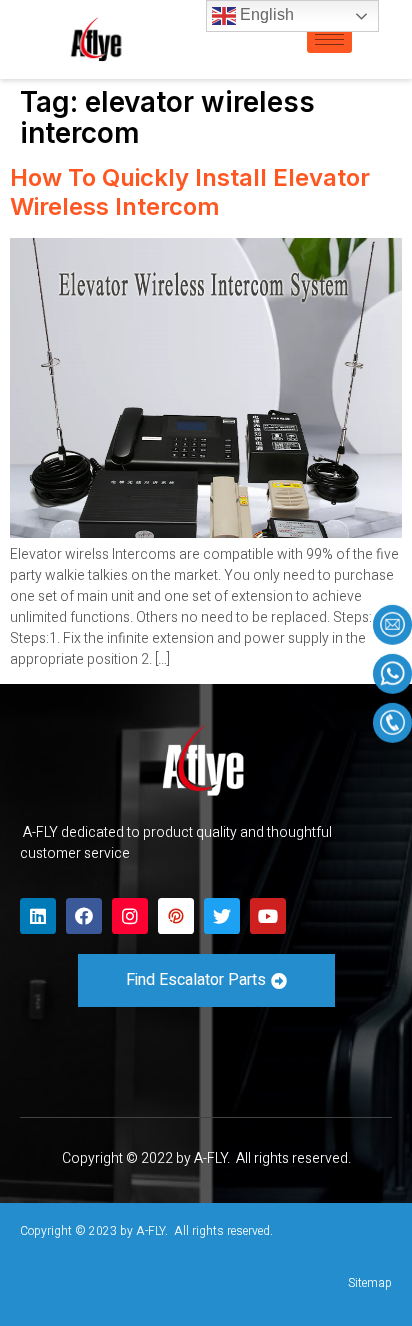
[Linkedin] (38, 916)
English (265, 14)
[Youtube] (268, 916)
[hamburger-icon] (329, 39)
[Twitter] (222, 916)
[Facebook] (84, 916)
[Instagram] (130, 916)
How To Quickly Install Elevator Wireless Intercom (190, 192)
